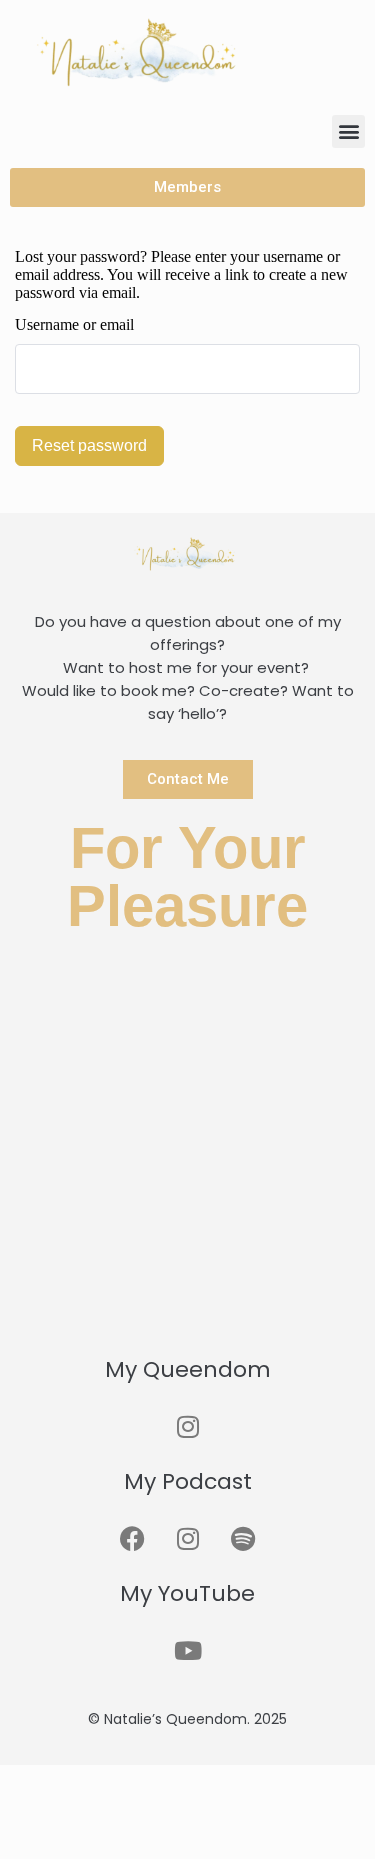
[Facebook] (133, 1538)
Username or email (74, 324)
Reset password (89, 445)
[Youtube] (188, 1650)
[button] (348, 131)
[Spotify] (243, 1538)
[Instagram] (188, 1426)
